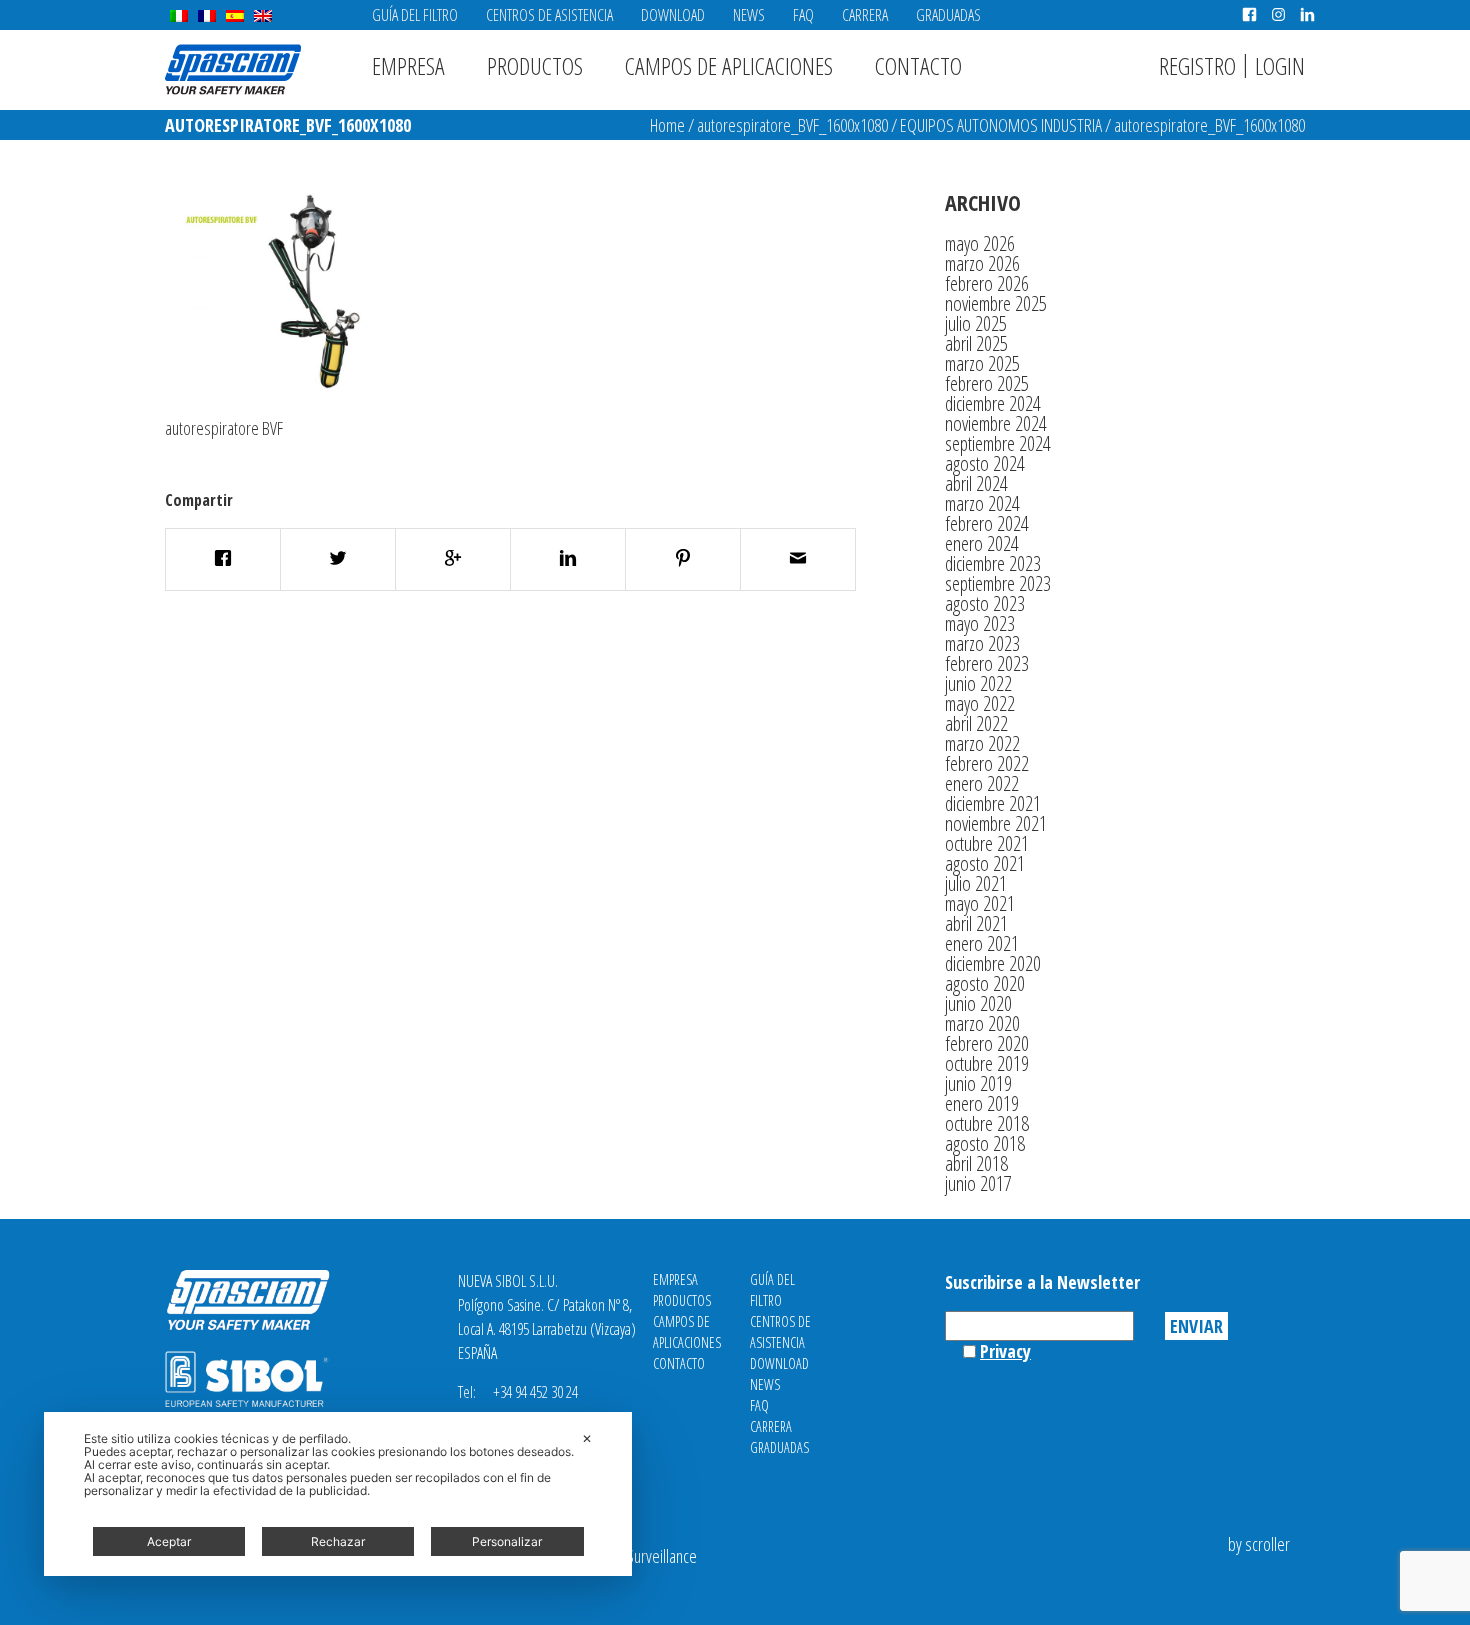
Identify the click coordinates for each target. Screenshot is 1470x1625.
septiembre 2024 (998, 443)
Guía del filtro (415, 15)
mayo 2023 (980, 623)
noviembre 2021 (996, 823)
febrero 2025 (987, 383)
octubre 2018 (987, 1123)
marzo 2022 (982, 743)
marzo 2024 (982, 503)
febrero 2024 (987, 523)
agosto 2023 (985, 603)
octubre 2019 (987, 1063)
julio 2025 (976, 323)
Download (673, 15)
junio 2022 (978, 683)
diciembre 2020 (993, 963)
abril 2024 (976, 483)
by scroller (1259, 1544)
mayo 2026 (980, 243)
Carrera (865, 15)
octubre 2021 (987, 843)
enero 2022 (982, 783)
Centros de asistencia (549, 15)
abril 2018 (976, 1163)
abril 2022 (976, 723)
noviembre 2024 (996, 423)
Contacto (918, 65)
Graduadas (948, 15)
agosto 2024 (985, 463)
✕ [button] (587, 1438)
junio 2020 (978, 1003)
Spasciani (233, 69)
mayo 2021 (980, 903)
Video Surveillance (643, 1556)
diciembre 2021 (993, 803)
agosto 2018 (985, 1143)
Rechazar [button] (338, 1541)
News (749, 15)
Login (1280, 65)
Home (667, 125)
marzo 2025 (982, 363)
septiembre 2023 (998, 583)
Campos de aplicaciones (729, 65)
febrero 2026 (987, 283)
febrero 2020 (987, 1043)
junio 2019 (978, 1083)
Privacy (1005, 1351)
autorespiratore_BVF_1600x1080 (792, 125)
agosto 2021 (985, 863)
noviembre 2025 (996, 303)
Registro (1197, 65)
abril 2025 (976, 343)
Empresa (408, 65)
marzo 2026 (982, 263)
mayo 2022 (980, 703)
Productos (535, 65)
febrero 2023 (987, 663)
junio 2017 (978, 1183)
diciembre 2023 (993, 563)
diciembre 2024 (993, 403)
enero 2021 (982, 943)
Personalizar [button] (507, 1541)
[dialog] (338, 1494)
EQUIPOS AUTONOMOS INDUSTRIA (1001, 125)
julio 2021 (976, 883)
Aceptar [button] (169, 1541)
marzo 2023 (982, 643)
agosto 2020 (985, 983)
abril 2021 (976, 923)
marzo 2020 (982, 1023)
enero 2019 (982, 1103)
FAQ (803, 15)
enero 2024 (982, 543)
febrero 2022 (987, 763)
